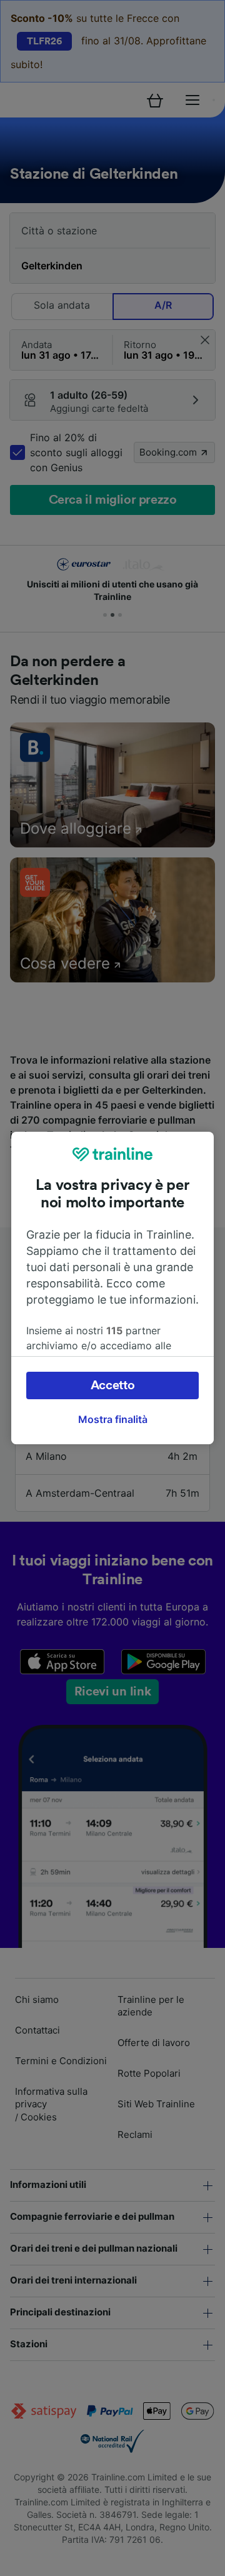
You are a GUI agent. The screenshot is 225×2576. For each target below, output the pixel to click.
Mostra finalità (113, 1419)
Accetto (113, 1385)
